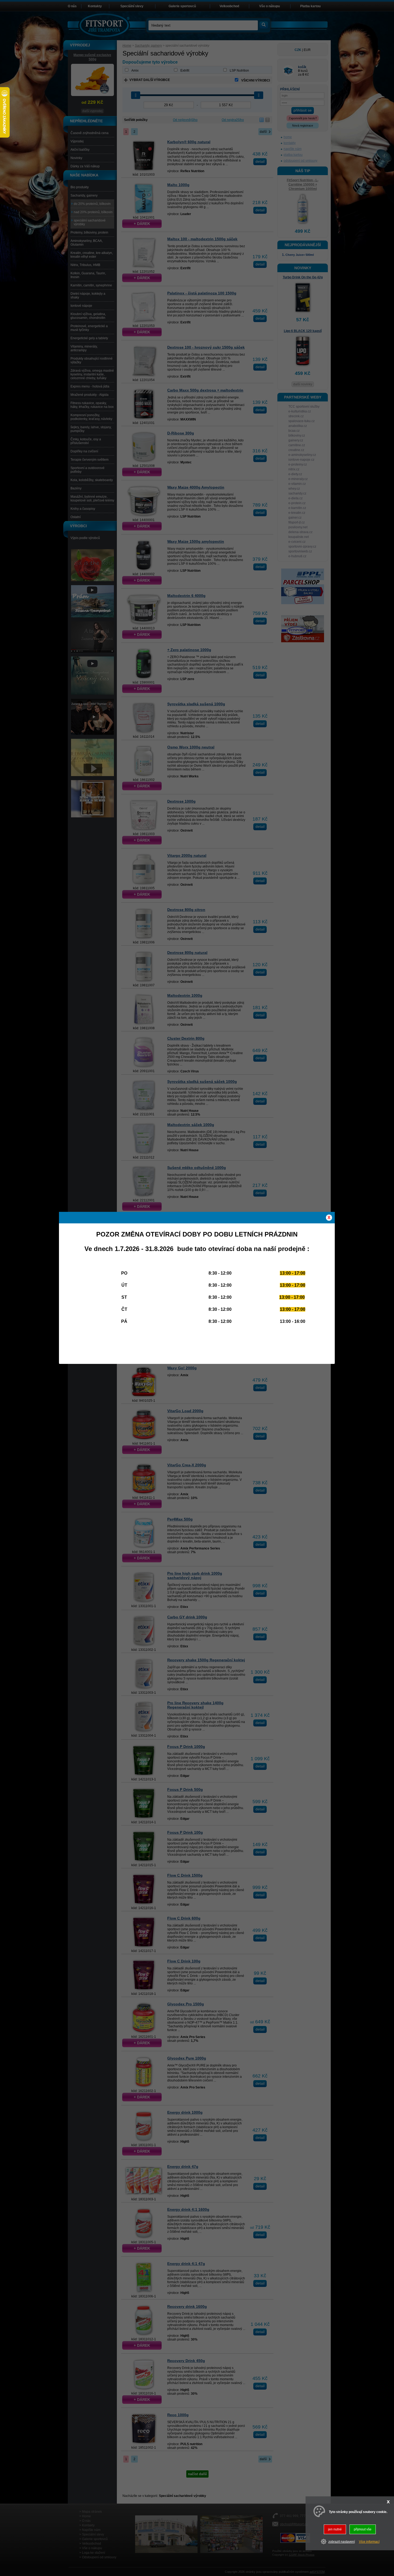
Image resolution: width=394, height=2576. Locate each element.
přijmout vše (363, 2529)
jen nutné (335, 2529)
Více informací (369, 2541)
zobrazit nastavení (342, 2541)
